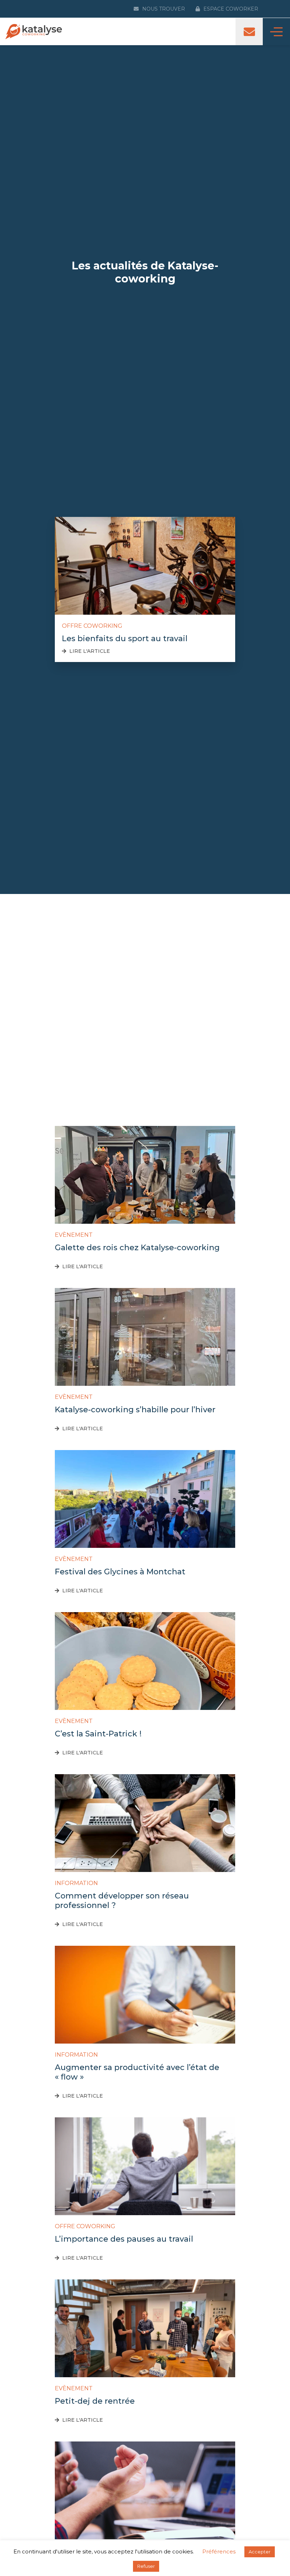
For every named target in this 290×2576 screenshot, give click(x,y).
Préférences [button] (219, 2551)
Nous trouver (164, 9)
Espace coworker (231, 9)
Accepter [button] (260, 2552)
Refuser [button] (146, 2566)
